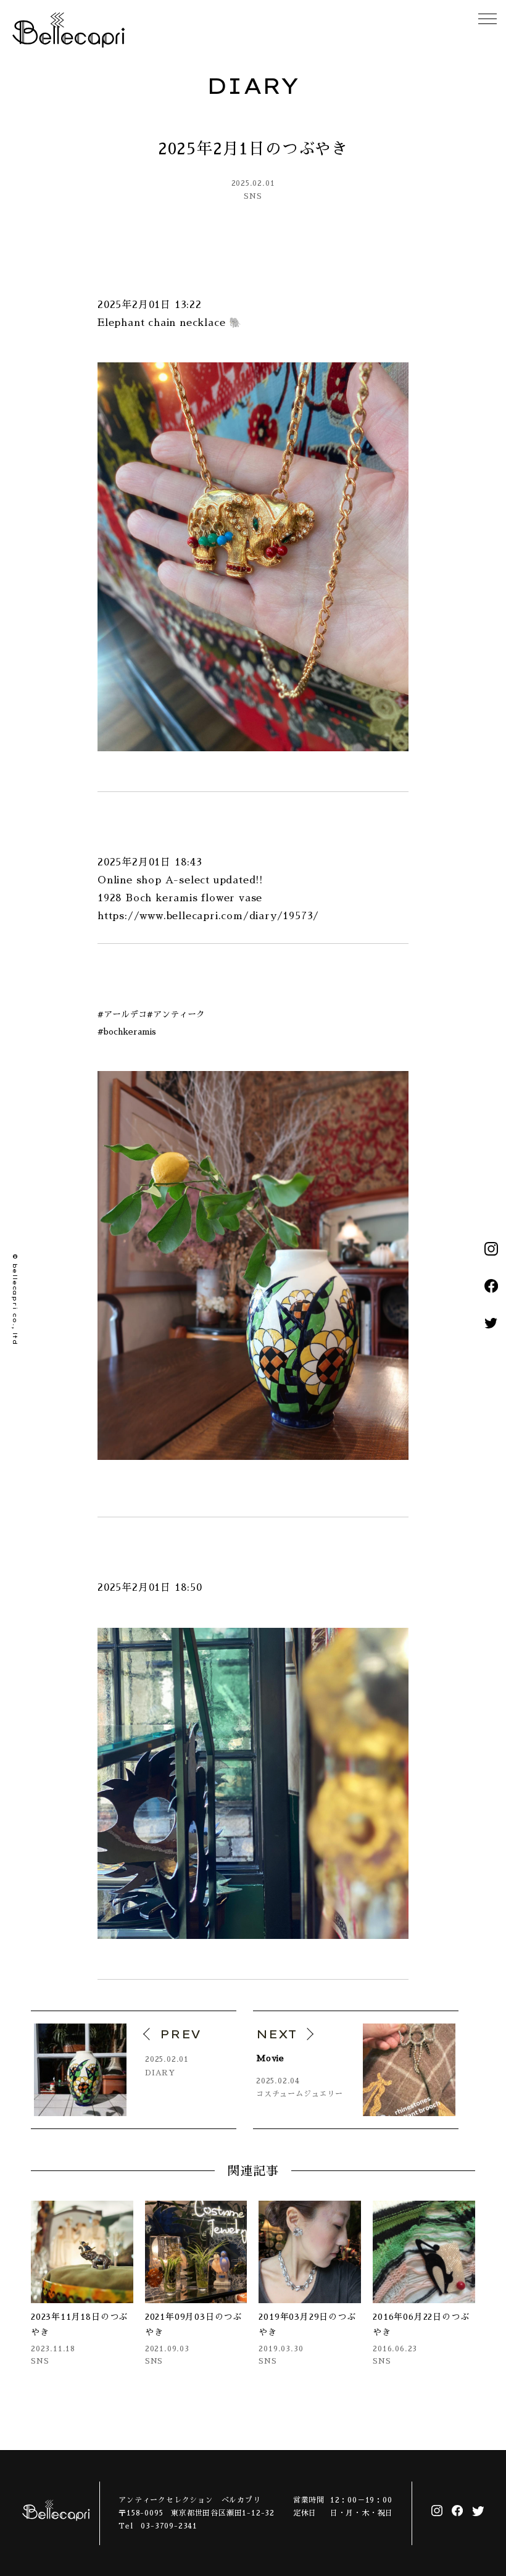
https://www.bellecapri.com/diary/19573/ (208, 916)
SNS (253, 196)
